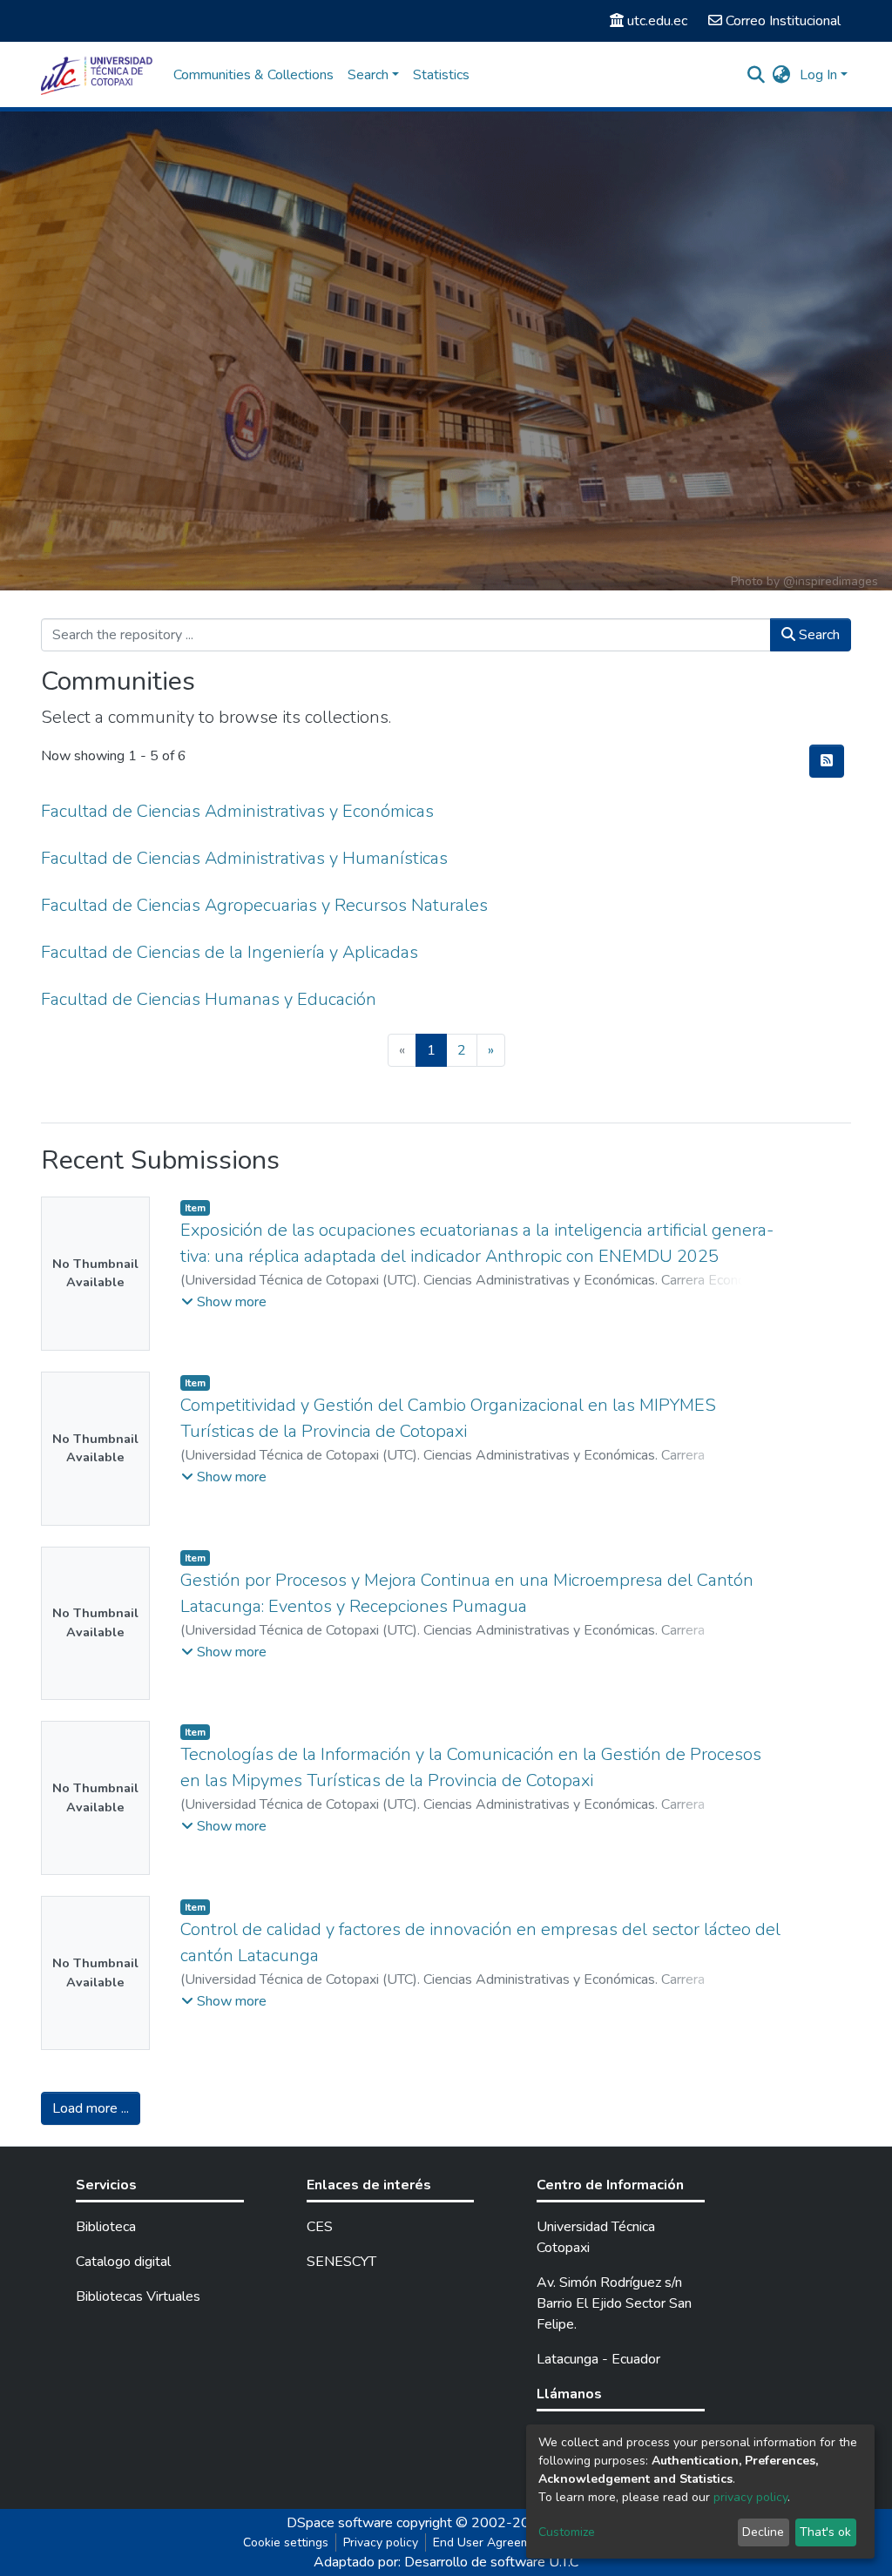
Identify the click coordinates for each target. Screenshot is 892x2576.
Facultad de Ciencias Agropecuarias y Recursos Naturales (264, 905)
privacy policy (750, 2497)
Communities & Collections (253, 75)
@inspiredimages (831, 581)
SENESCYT (341, 2262)
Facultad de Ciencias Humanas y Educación (209, 999)
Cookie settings (286, 2542)
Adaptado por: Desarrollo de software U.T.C (446, 2562)
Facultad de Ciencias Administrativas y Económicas (237, 811)
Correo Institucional (783, 21)
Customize (567, 2532)
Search (818, 635)
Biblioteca (106, 2227)
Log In (818, 75)
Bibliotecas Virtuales (138, 2296)
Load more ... (91, 2108)
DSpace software (340, 2523)
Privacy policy (381, 2542)
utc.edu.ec (657, 21)
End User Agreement (491, 2542)
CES (320, 2227)
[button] (782, 75)
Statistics (441, 75)
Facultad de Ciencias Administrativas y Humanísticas (244, 858)
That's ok (825, 2532)
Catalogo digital (123, 2262)
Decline (763, 2532)
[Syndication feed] (827, 761)
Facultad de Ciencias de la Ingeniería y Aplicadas (230, 952)
